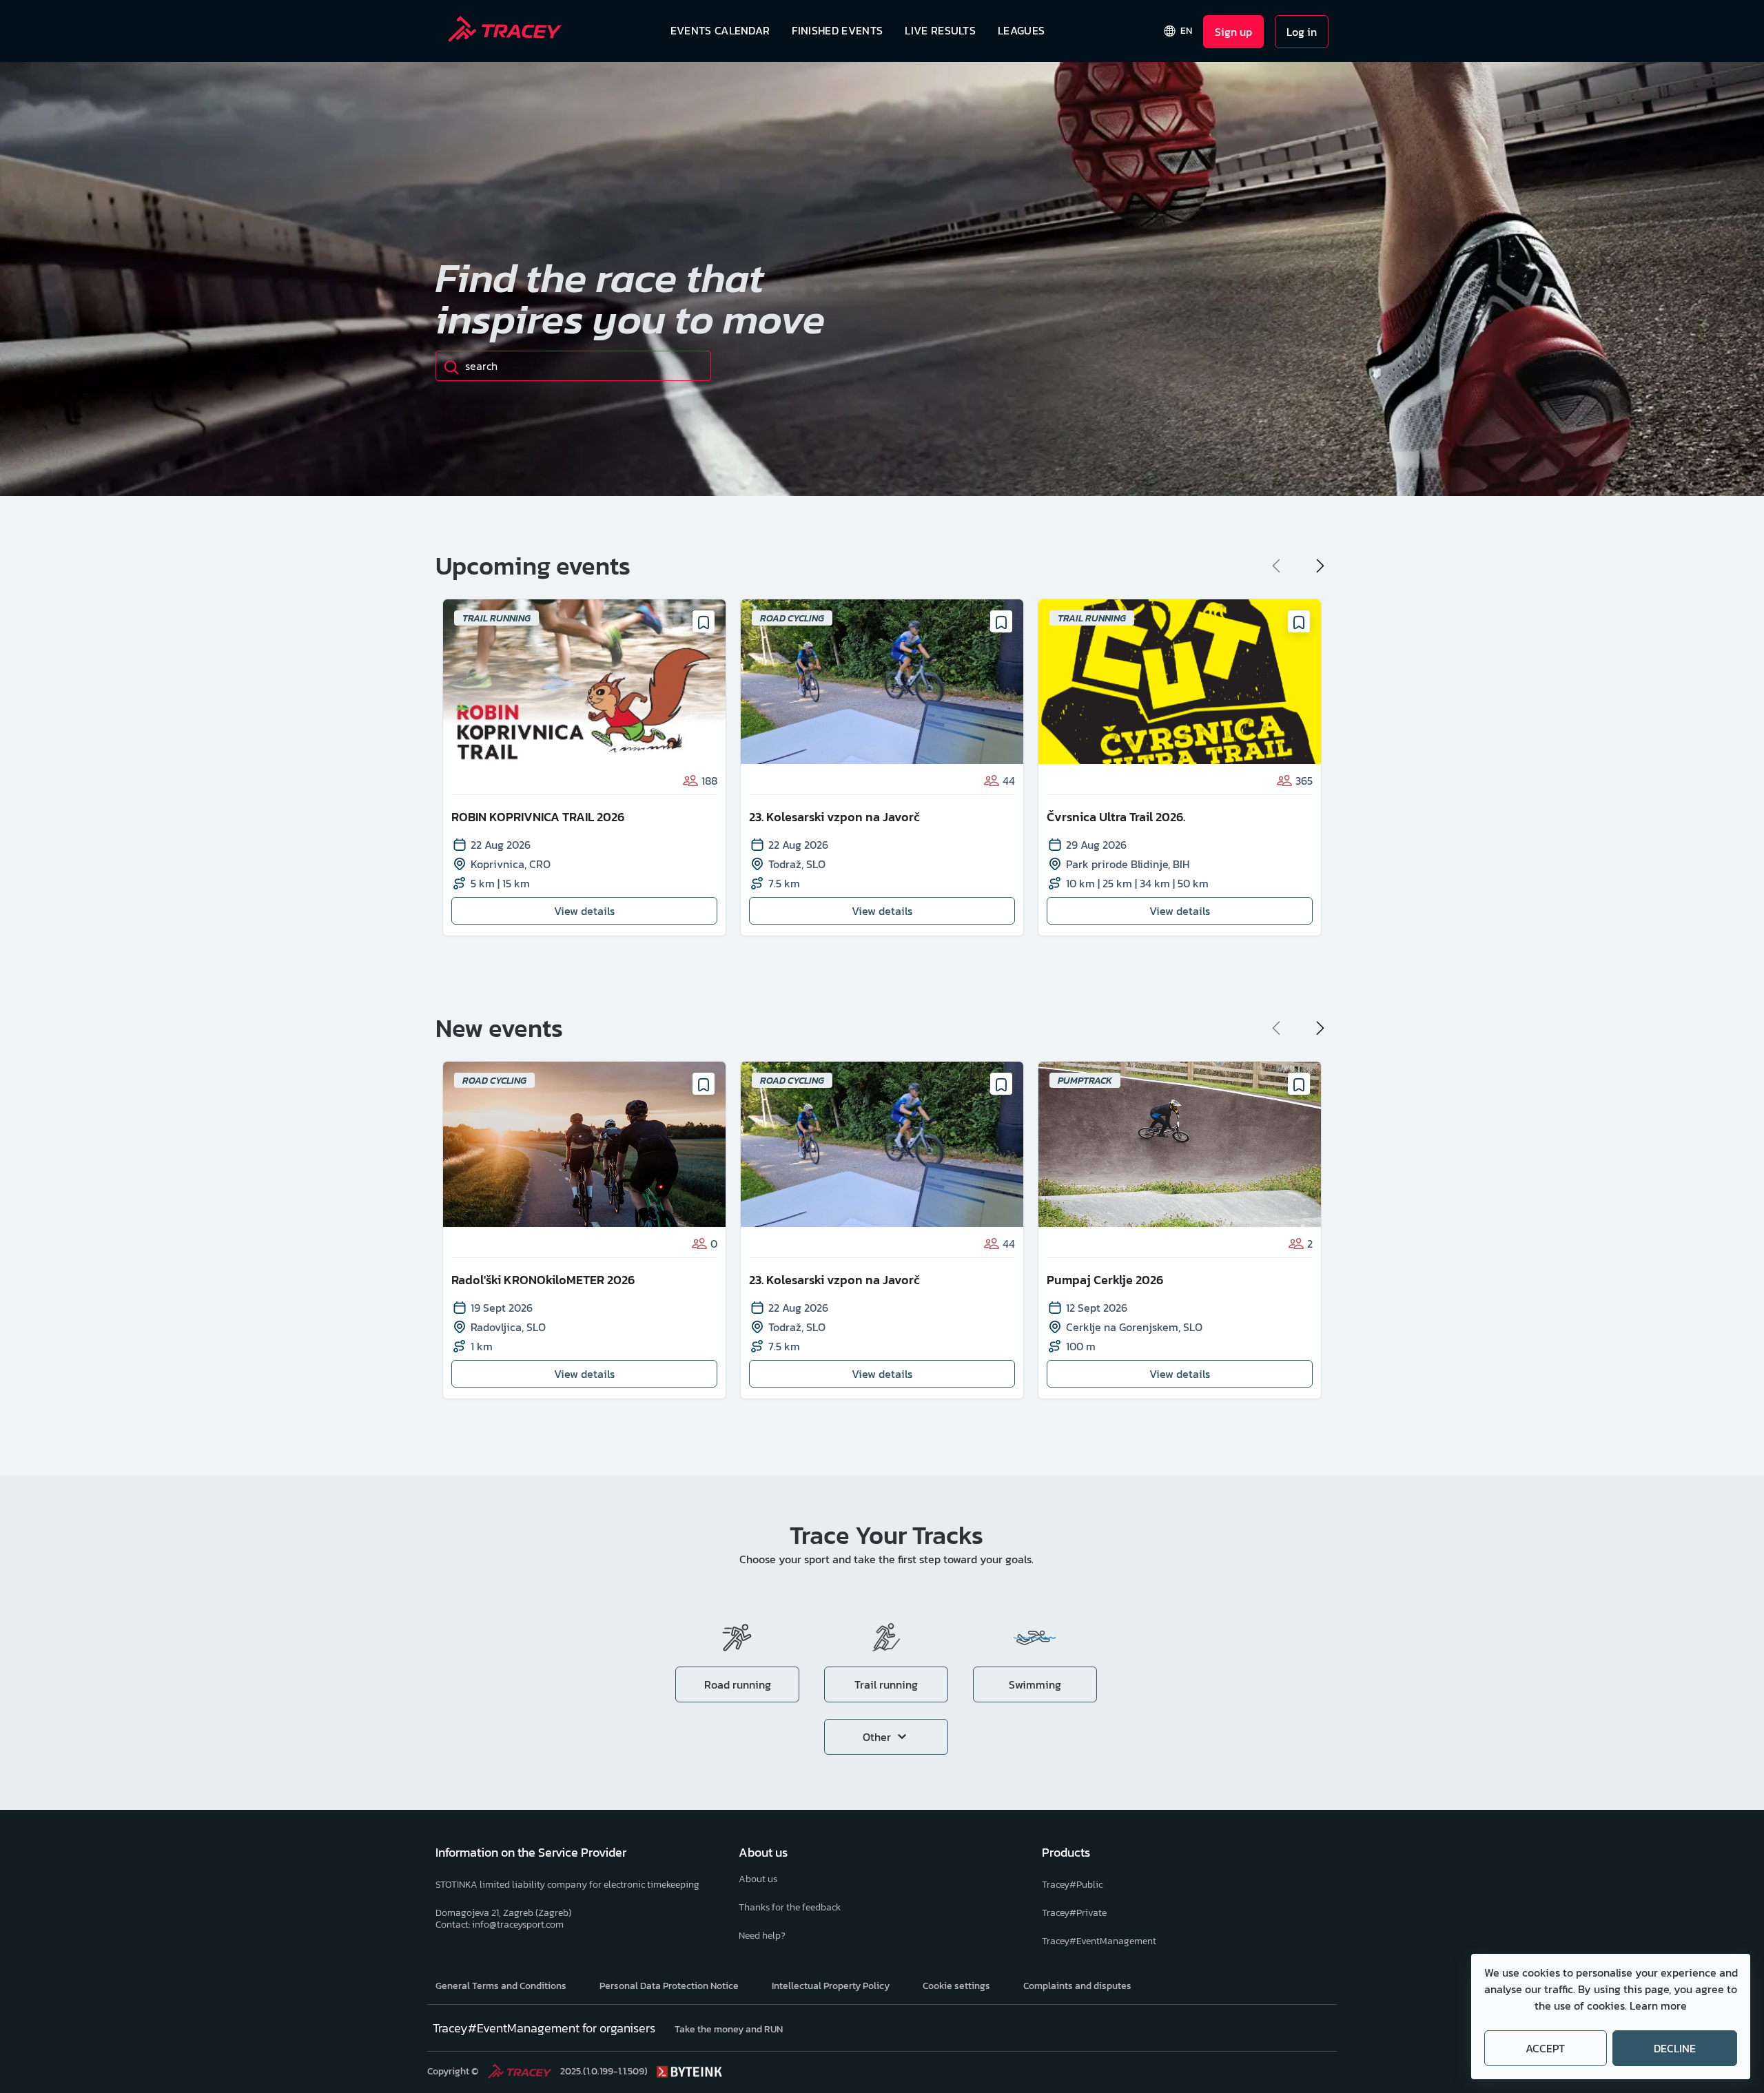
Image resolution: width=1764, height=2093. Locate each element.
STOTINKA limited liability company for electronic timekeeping (567, 1885)
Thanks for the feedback (790, 1907)
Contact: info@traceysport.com (500, 1925)
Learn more (1658, 2006)
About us (758, 1879)
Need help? (762, 1936)
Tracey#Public (1072, 1885)
